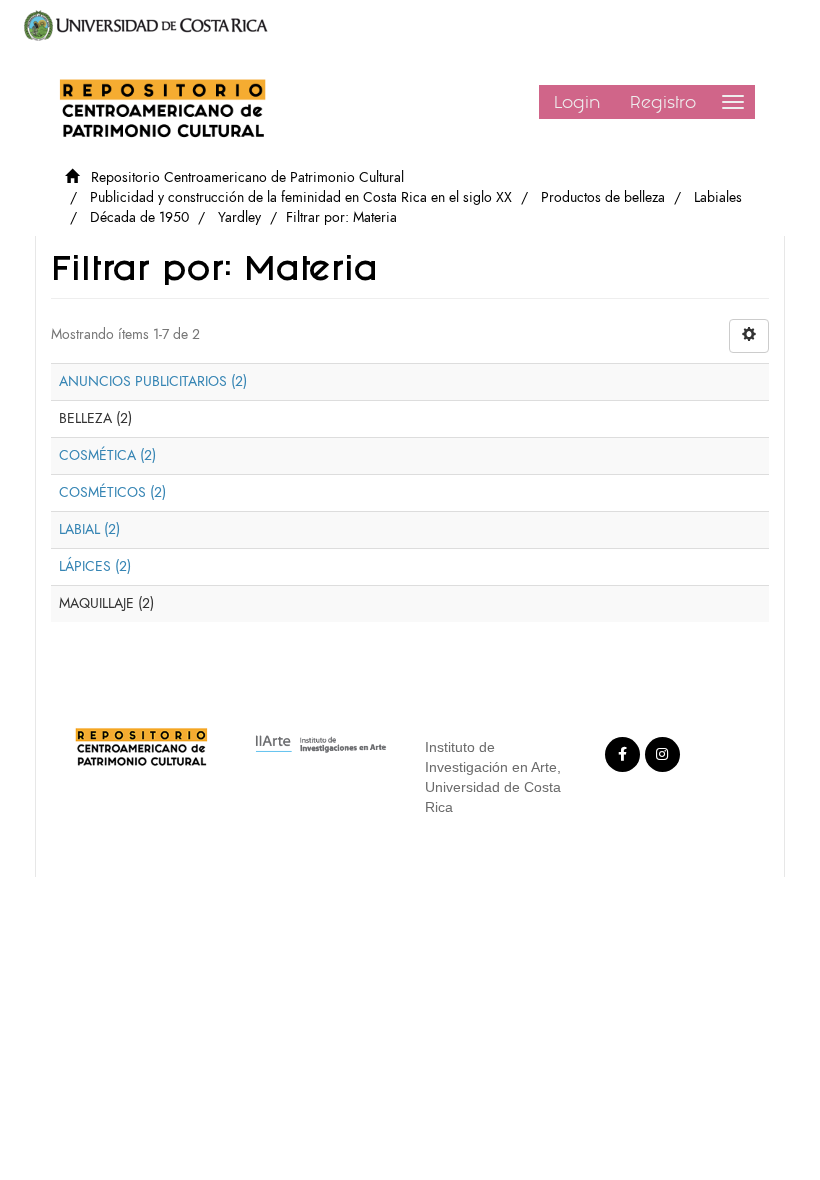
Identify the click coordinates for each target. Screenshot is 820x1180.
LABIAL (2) (89, 529)
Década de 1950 (139, 217)
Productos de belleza (603, 197)
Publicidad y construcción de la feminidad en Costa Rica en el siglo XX (301, 197)
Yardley (239, 217)
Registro (663, 102)
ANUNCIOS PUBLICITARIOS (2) (153, 381)
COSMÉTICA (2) (107, 455)
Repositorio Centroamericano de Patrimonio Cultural (247, 177)
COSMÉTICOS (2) (112, 492)
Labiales (718, 197)
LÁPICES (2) (95, 566)
